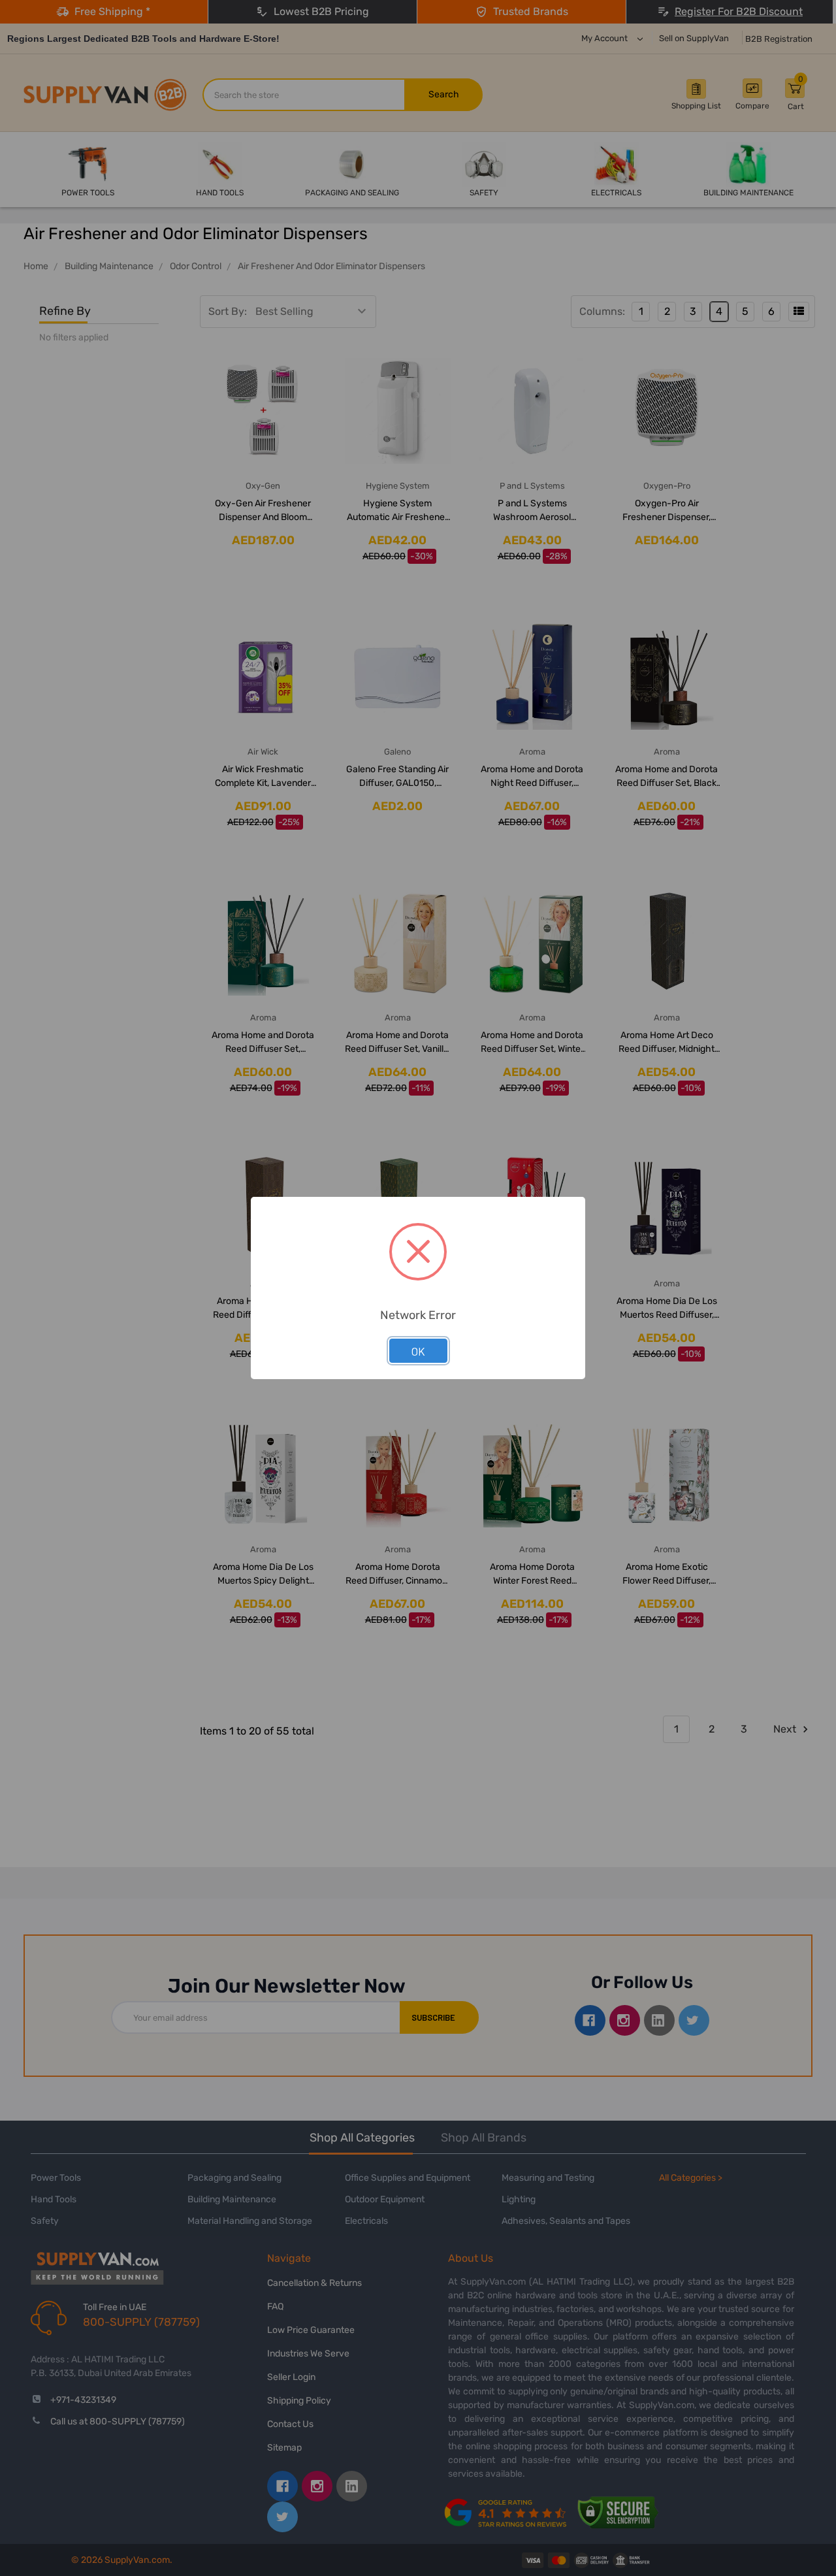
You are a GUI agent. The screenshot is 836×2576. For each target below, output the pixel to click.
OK (418, 1351)
